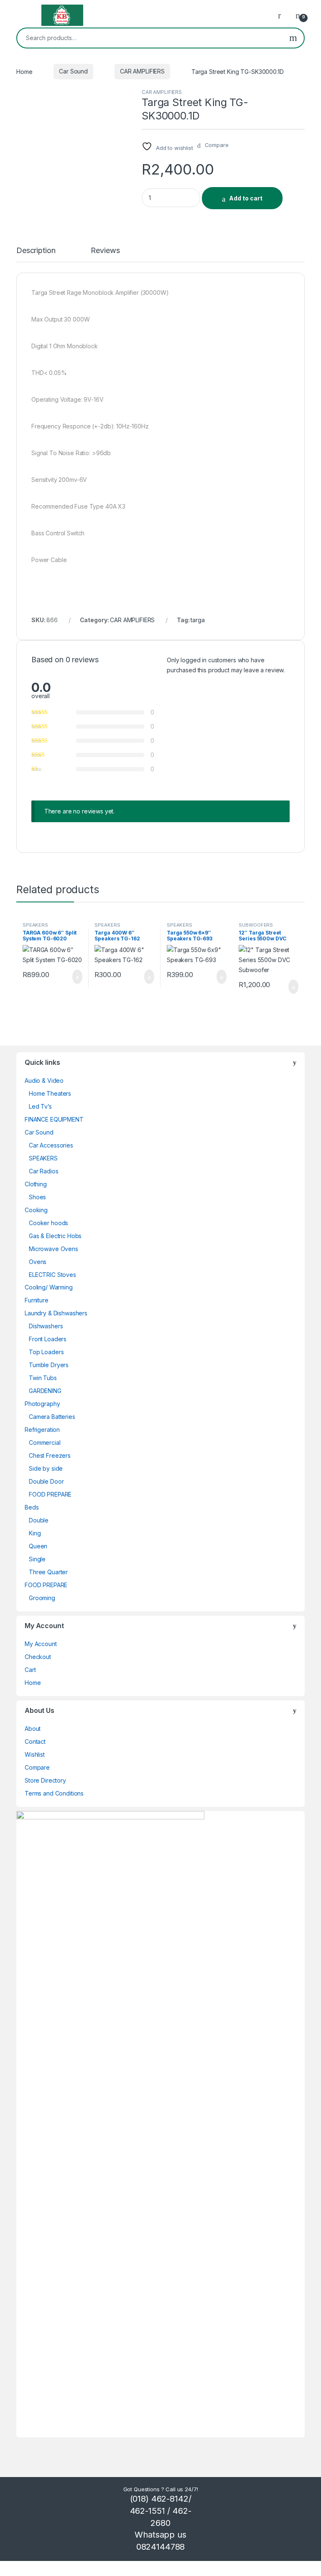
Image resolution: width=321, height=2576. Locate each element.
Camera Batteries (52, 1417)
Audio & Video (44, 1080)
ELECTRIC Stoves (52, 1275)
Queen (38, 1546)
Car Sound (73, 71)
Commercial (45, 1443)
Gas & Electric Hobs (55, 1236)
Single (37, 1559)
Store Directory (45, 1780)
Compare (37, 1767)
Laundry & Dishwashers (56, 1313)
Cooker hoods (48, 1223)
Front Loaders (48, 1339)
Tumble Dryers (49, 1365)
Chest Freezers (50, 1455)
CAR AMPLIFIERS (142, 71)
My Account (41, 1644)
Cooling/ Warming (49, 1287)
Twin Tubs (43, 1378)
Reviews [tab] (105, 251)
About (33, 1729)
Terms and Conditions (54, 1793)
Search (293, 38)
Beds (32, 1507)
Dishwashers (46, 1326)
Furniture (37, 1300)
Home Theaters (50, 1093)
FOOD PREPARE (50, 1494)
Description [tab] (36, 251)
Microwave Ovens (53, 1249)
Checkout (38, 1657)
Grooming (42, 1598)
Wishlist (35, 1754)
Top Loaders (46, 1352)
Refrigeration (42, 1430)
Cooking (36, 1210)
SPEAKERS (35, 925)
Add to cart (246, 198)
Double (39, 1520)
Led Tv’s (40, 1106)
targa (197, 620)
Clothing (36, 1184)
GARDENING (45, 1391)
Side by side (46, 1468)
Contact (35, 1741)
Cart (30, 1670)
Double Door (46, 1481)
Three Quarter (48, 1572)
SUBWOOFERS (256, 925)
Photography (42, 1404)
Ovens (38, 1262)
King (35, 1533)
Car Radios (44, 1171)
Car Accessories (51, 1145)
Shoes (37, 1197)
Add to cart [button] (77, 977)
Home (24, 71)
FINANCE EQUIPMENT (54, 1119)
